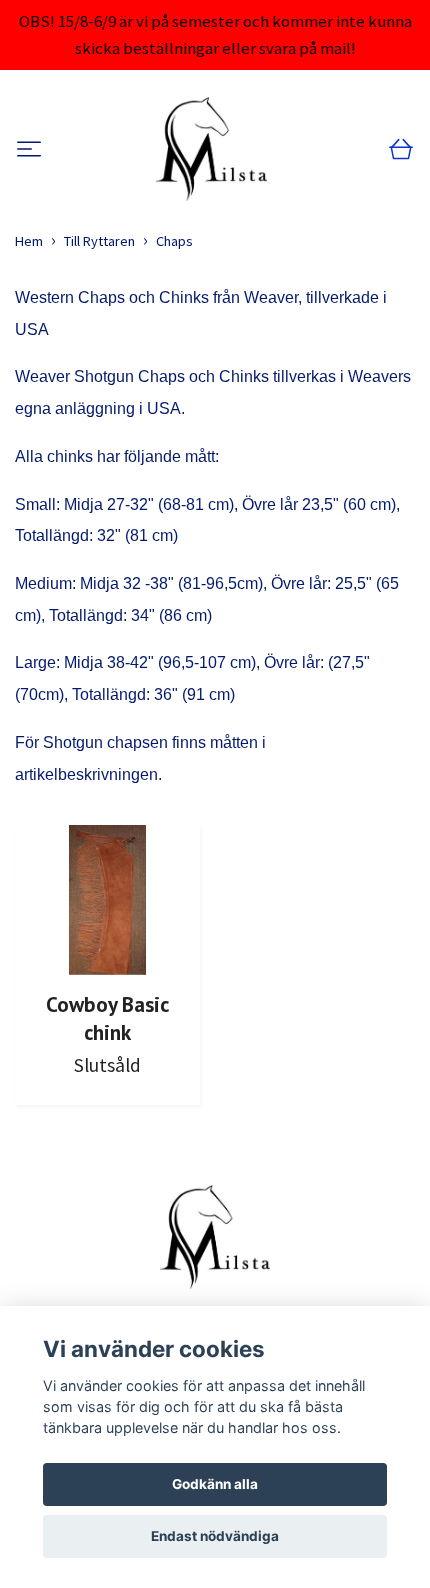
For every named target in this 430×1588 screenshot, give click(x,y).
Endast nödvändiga (215, 1536)
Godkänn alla (215, 1484)
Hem (29, 241)
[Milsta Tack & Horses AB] (211, 149)
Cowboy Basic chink (107, 1017)
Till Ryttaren (99, 241)
